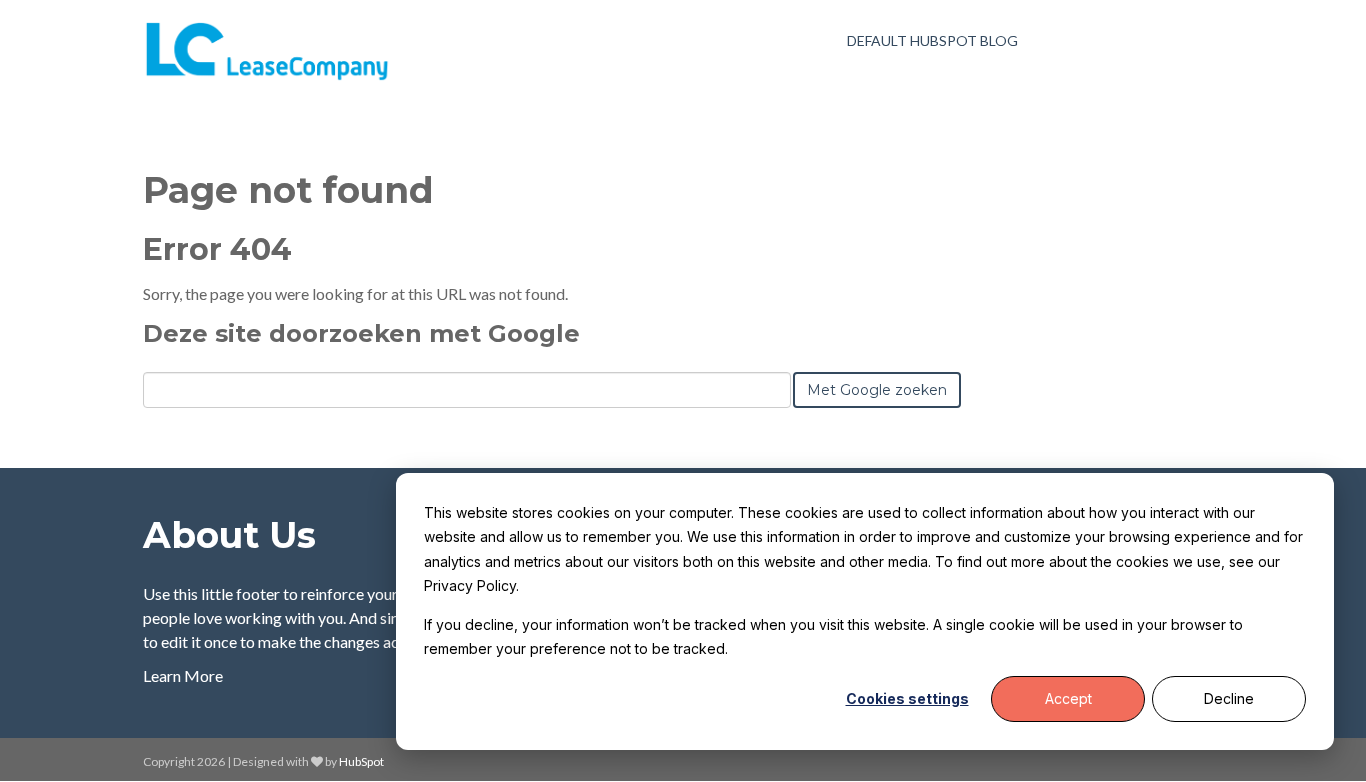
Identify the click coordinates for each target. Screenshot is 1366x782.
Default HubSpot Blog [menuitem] (932, 40)
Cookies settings (907, 698)
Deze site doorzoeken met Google (361, 333)
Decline (1229, 698)
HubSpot (361, 761)
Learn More (183, 675)
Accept (1068, 698)
